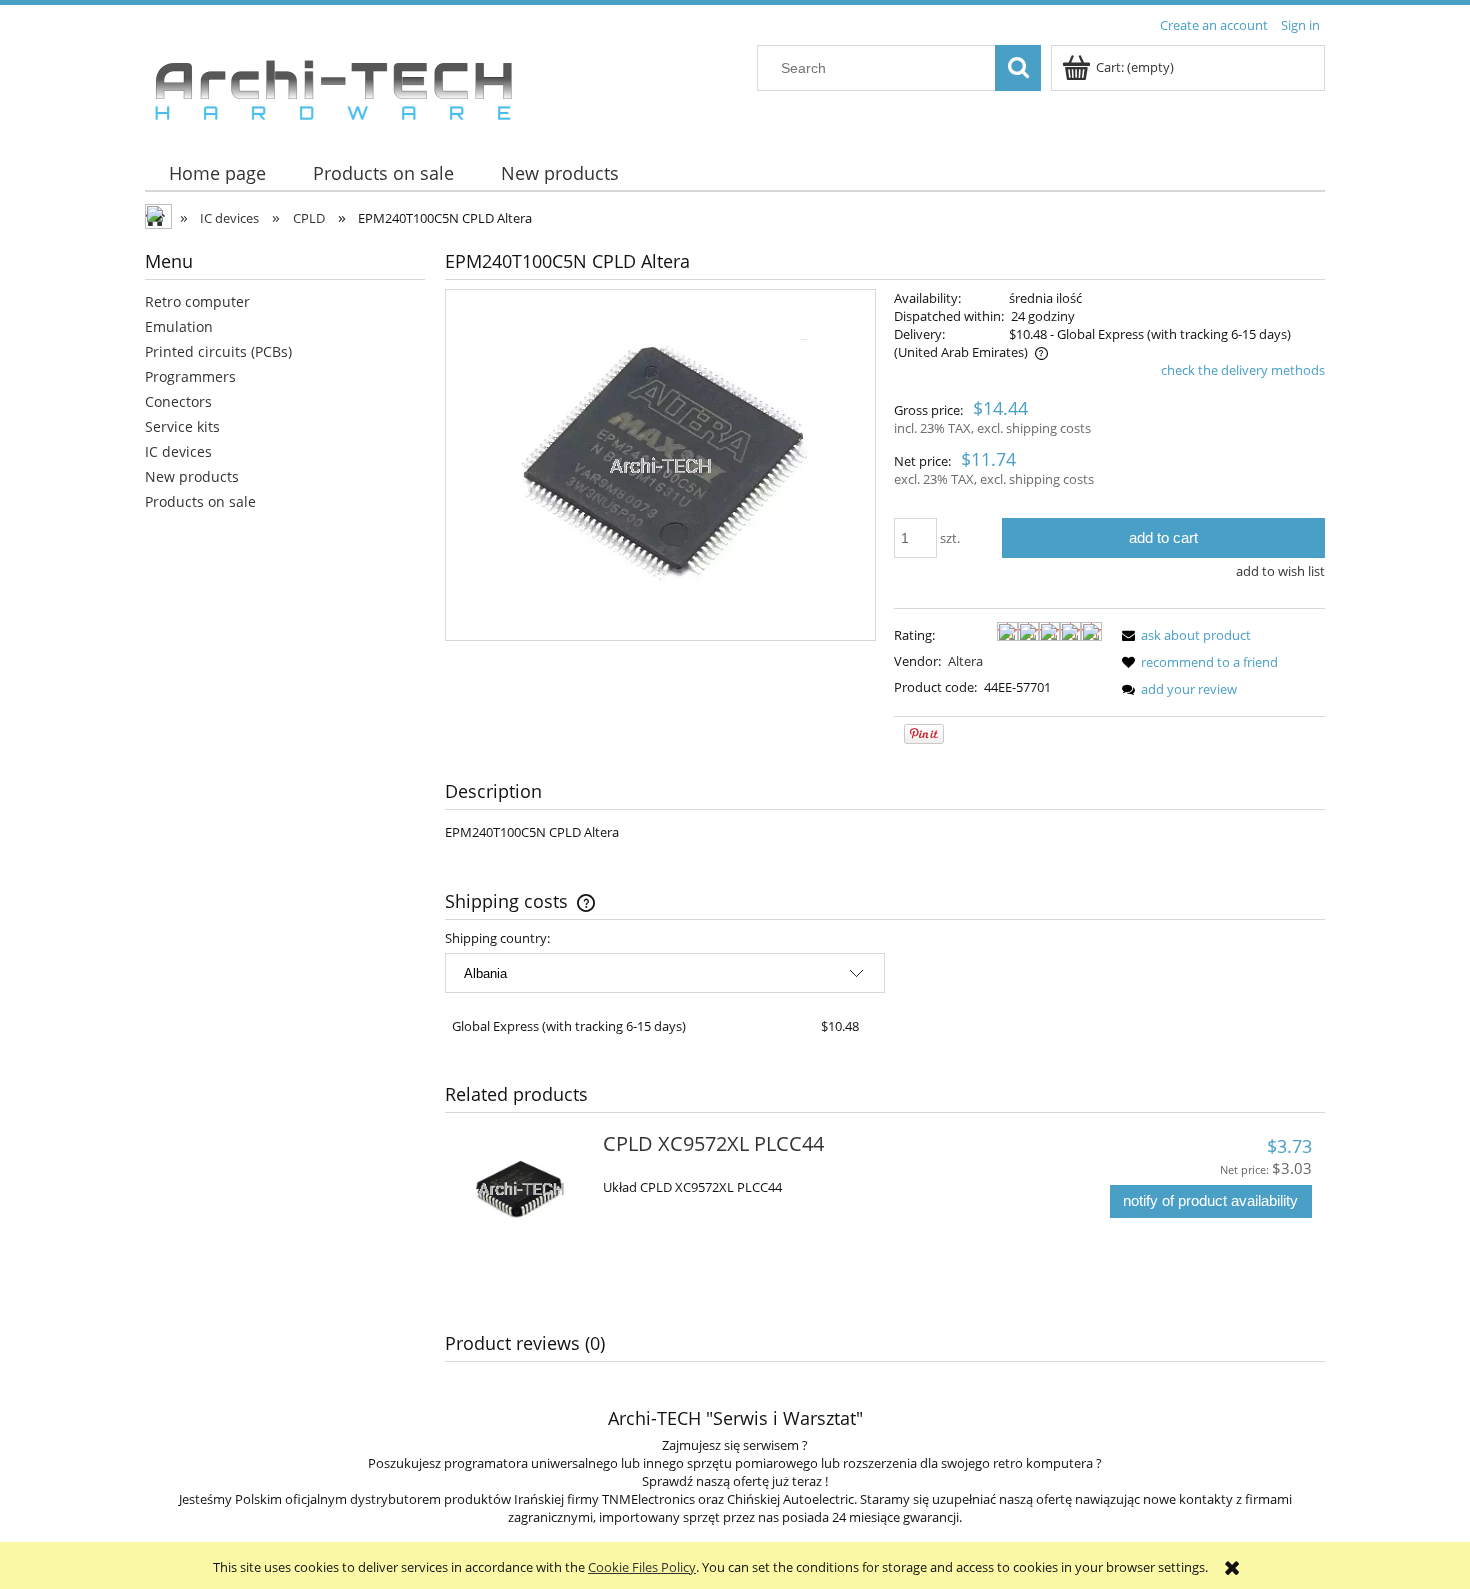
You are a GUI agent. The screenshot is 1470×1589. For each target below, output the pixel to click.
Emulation (179, 326)
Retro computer (197, 301)
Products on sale (200, 501)
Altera (965, 661)
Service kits (182, 426)
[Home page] (333, 85)
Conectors (178, 401)
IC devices (178, 451)
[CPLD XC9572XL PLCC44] (521, 1189)
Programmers (190, 376)
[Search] (1018, 68)
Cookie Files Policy (642, 1567)
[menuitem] (217, 173)
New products (192, 476)
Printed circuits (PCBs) (218, 351)
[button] (1183, 635)
